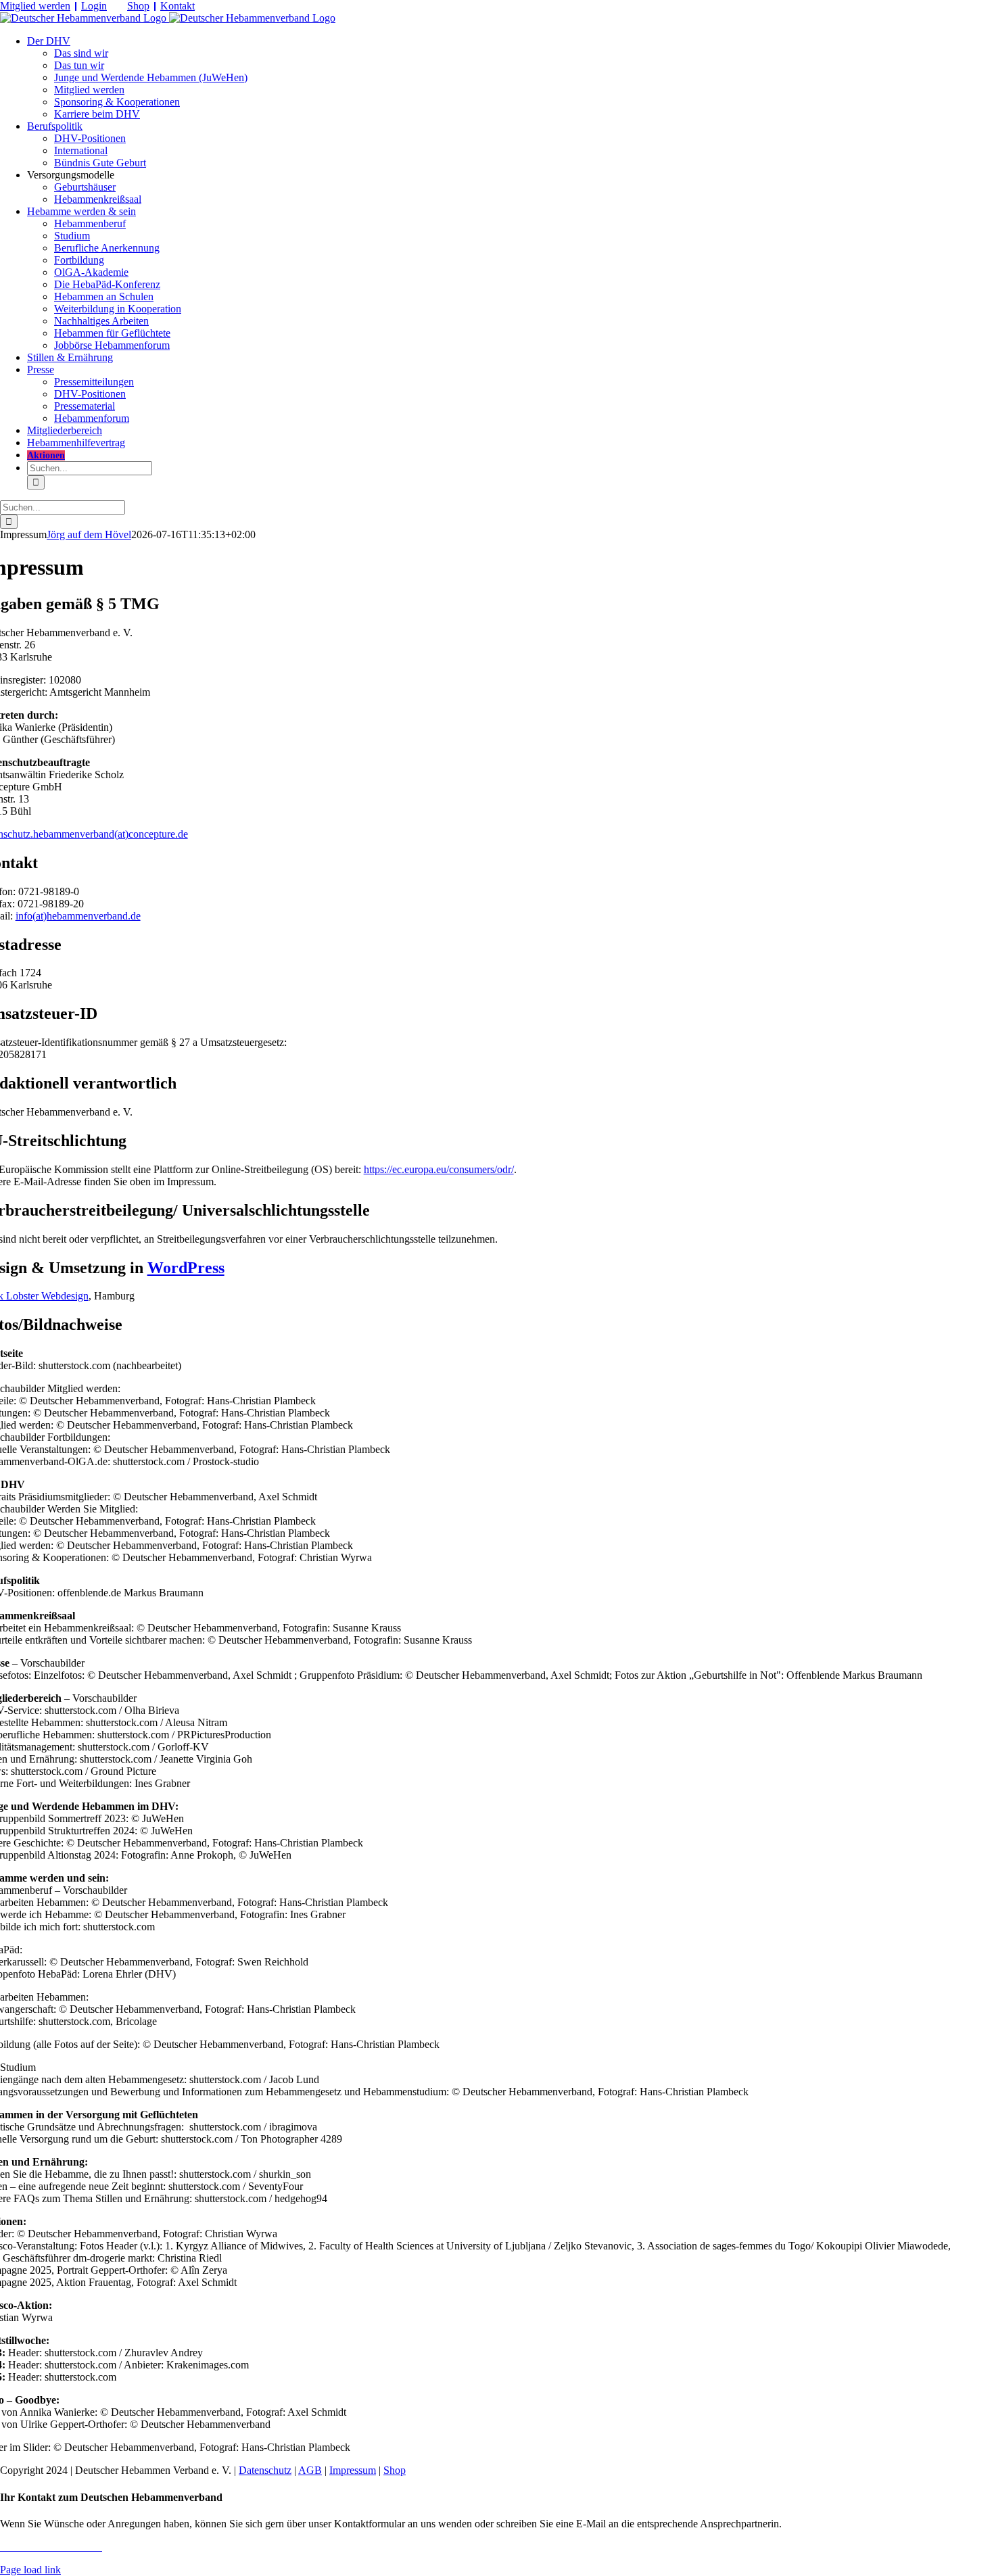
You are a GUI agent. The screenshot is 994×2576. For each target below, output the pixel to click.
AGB (310, 2470)
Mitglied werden (35, 6)
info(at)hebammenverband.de (78, 916)
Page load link (30, 2570)
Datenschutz (265, 2470)
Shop (138, 6)
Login (94, 6)
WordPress (186, 1268)
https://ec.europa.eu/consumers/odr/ (439, 1169)
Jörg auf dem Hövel (89, 534)
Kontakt (177, 6)
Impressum (353, 2470)
